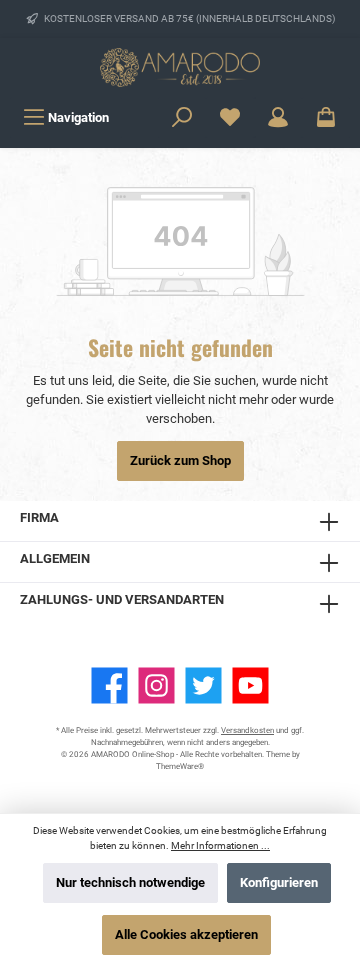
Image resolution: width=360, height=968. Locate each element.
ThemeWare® (180, 766)
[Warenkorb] (326, 117)
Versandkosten (247, 730)
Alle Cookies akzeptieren (186, 934)
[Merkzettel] (230, 117)
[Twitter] (203, 685)
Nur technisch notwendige (130, 882)
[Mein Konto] (278, 117)
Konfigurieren (279, 882)
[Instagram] (156, 685)
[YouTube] (250, 685)
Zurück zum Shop (180, 460)
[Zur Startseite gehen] (180, 67)
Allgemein (55, 558)
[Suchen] (182, 117)
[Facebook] (109, 685)
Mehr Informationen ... (220, 845)
